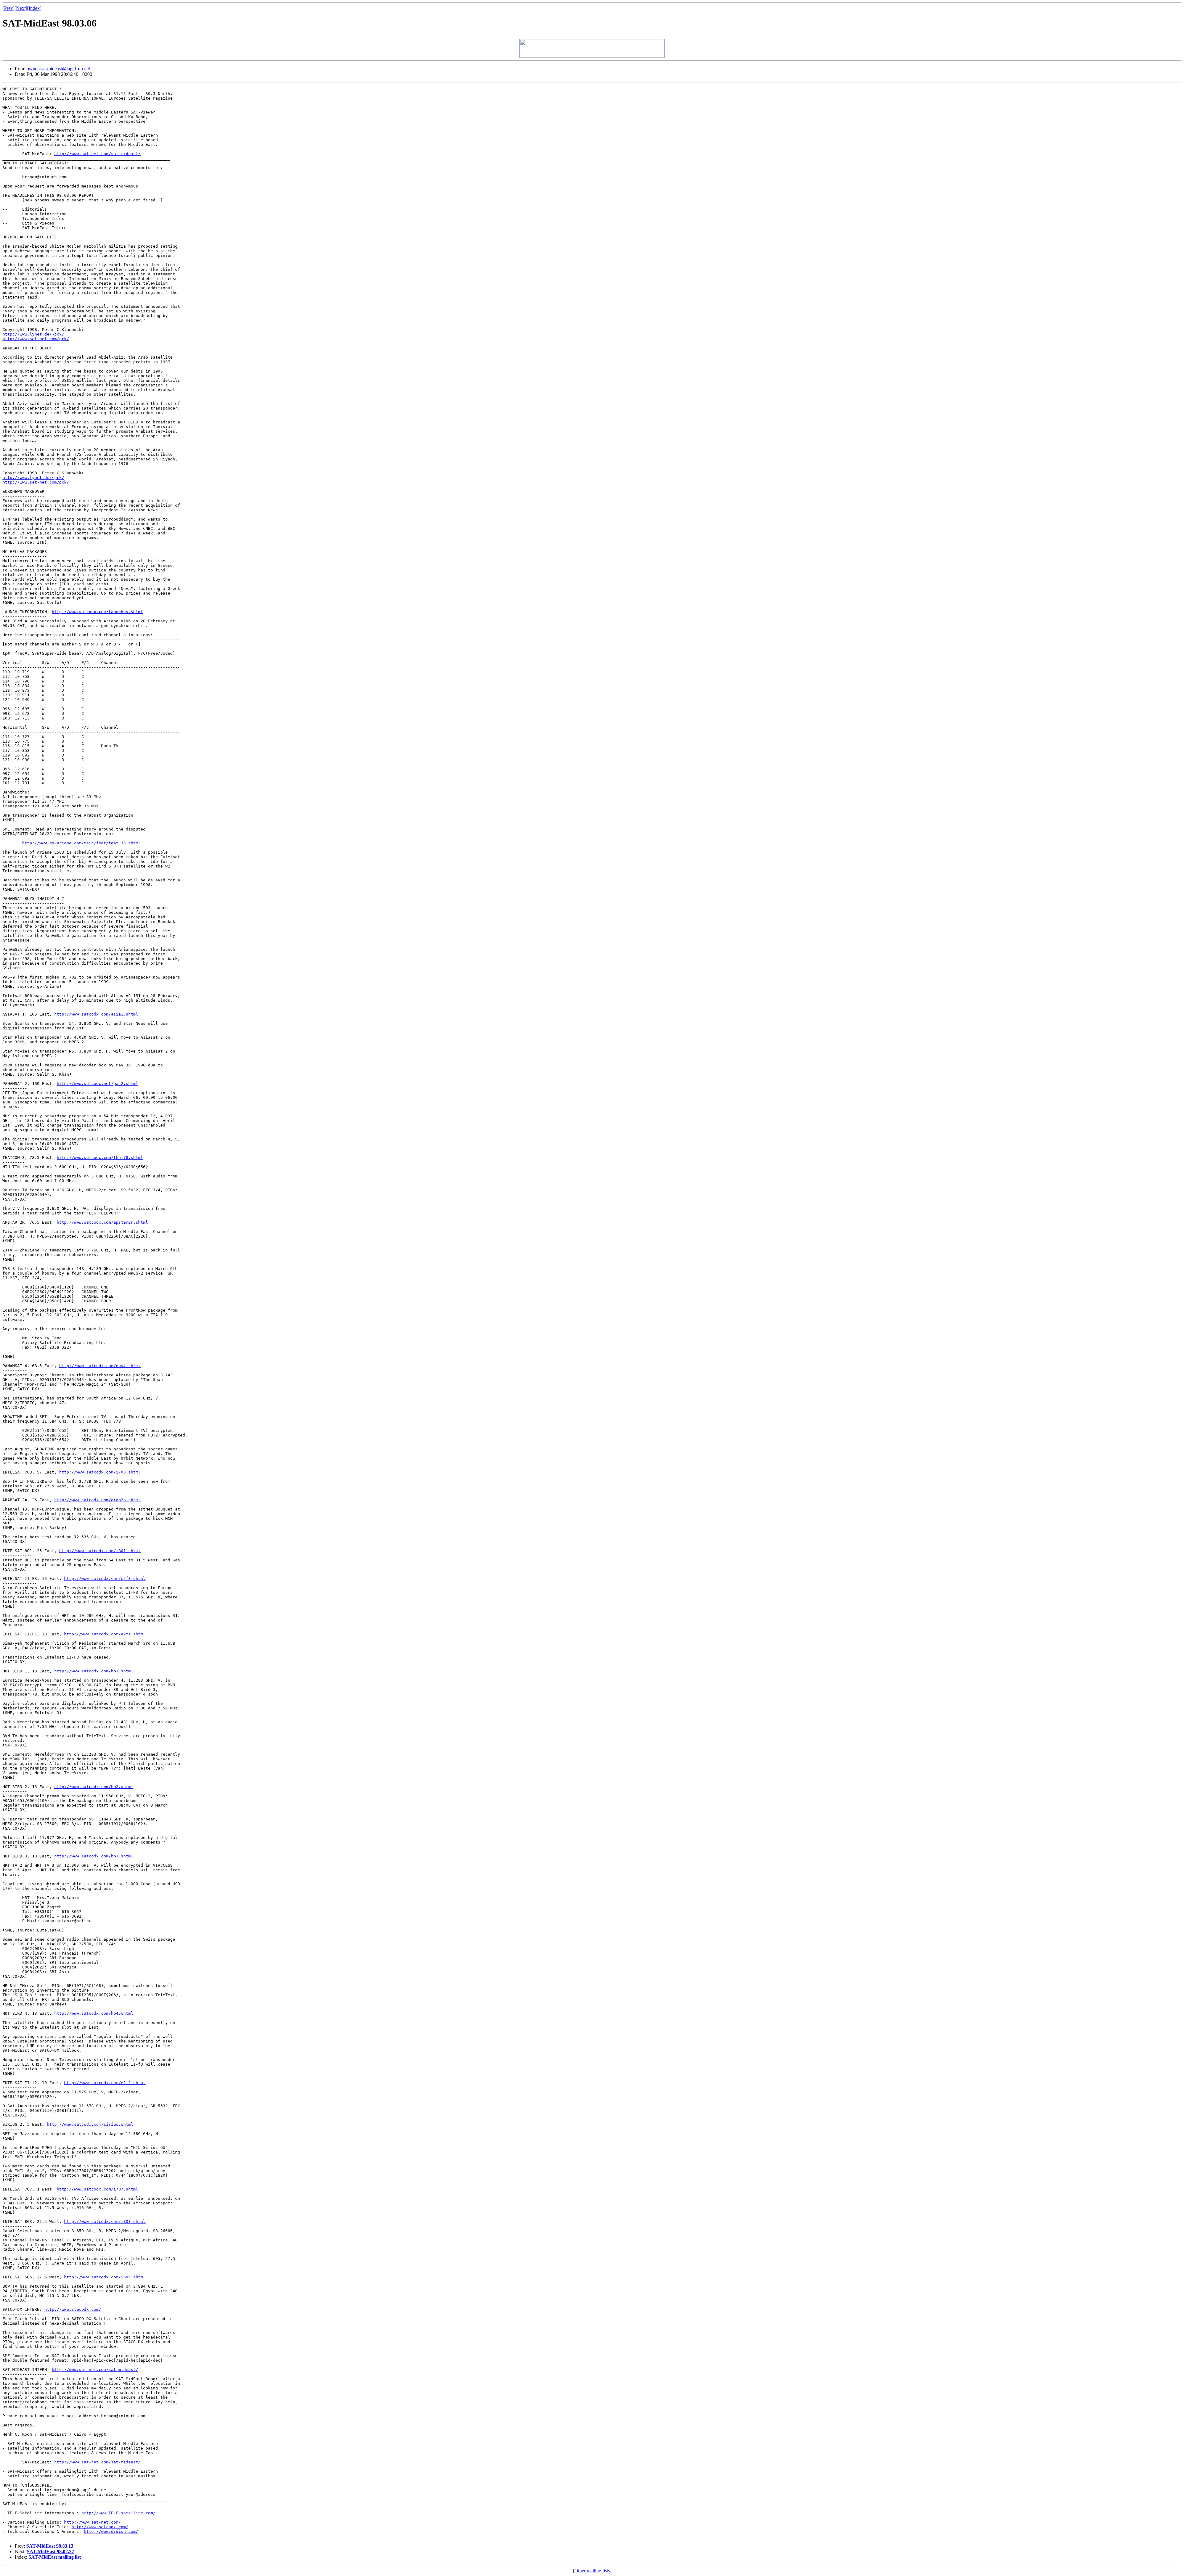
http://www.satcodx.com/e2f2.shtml (105, 2083)
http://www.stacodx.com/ (73, 2309)
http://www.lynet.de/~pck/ (33, 334)
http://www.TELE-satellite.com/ (118, 2513)
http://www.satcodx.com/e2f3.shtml (105, 1579)
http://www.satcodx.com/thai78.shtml (100, 1158)
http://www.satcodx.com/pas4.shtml (100, 1366)
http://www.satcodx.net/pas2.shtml (97, 1084)
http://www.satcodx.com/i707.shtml (97, 2189)
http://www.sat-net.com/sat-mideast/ (97, 154)
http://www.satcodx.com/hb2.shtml (94, 1787)
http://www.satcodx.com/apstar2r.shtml (102, 1222)
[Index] (34, 8)
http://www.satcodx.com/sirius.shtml (90, 2124)
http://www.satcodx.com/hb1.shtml (94, 1671)
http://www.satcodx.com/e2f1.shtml (105, 1634)
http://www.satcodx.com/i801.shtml (100, 1551)
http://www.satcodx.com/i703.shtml (100, 1472)
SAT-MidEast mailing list (55, 2557)
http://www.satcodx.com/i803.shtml (105, 2222)
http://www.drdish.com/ (111, 2531)
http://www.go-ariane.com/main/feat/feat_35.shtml (81, 843)
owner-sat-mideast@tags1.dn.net (58, 69)
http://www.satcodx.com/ (100, 2527)
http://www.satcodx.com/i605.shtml (105, 2277)
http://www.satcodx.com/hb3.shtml (94, 1856)
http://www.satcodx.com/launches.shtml (97, 612)
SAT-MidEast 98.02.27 (50, 2551)
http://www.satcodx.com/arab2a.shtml (97, 1500)
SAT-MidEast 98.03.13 (50, 2546)
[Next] (21, 8)
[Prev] (8, 8)
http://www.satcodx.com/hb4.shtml (94, 2013)
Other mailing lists (592, 2571)
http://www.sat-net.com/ (92, 2522)
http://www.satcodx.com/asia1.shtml (96, 1014)
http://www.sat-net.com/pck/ (36, 339)
